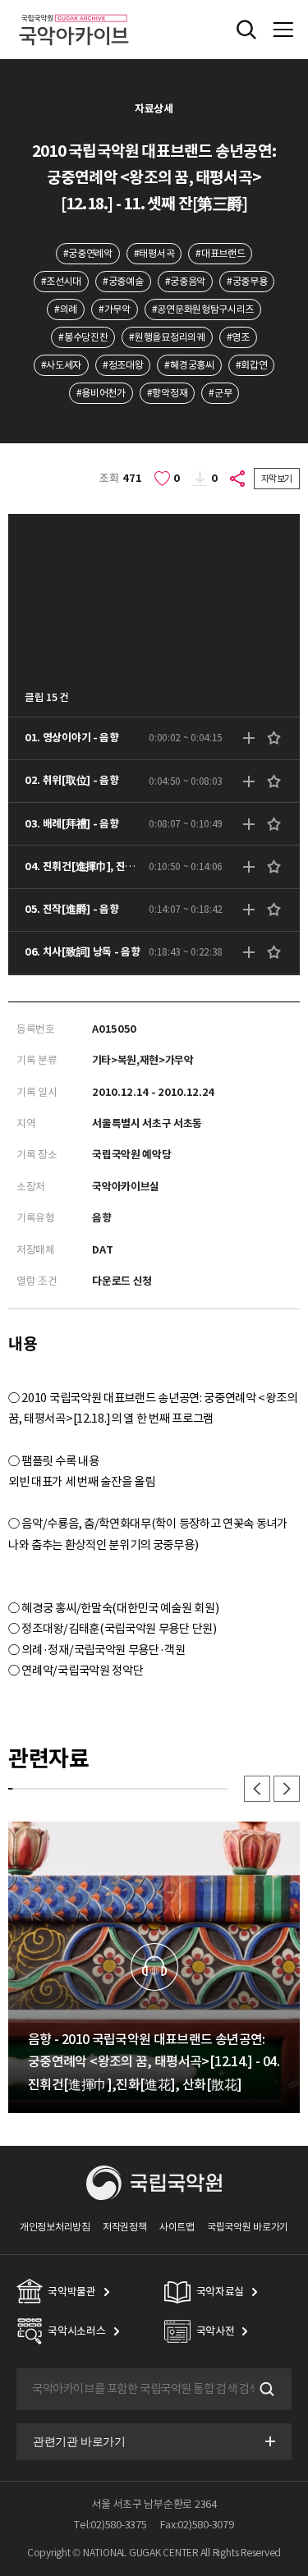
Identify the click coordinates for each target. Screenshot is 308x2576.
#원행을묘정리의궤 (167, 337)
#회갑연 (252, 365)
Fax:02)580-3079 (197, 2525)
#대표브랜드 (220, 253)
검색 (265, 2389)
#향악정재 (167, 393)
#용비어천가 (101, 393)
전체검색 (246, 30)
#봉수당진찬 (83, 337)
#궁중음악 (185, 281)
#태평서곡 (154, 253)
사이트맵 (177, 2227)
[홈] (74, 12)
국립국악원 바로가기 (248, 2227)
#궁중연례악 (88, 253)
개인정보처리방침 (55, 2227)
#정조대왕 (123, 365)
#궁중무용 (247, 281)
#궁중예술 (123, 281)
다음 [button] (287, 1789)
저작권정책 (124, 2227)
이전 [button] (257, 1789)
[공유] (238, 479)
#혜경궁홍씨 (189, 365)
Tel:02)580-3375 (110, 2525)
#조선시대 (61, 281)
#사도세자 (61, 365)
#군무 (220, 393)
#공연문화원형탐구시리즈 (203, 309)
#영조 (238, 337)
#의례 (66, 309)
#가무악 (115, 309)
